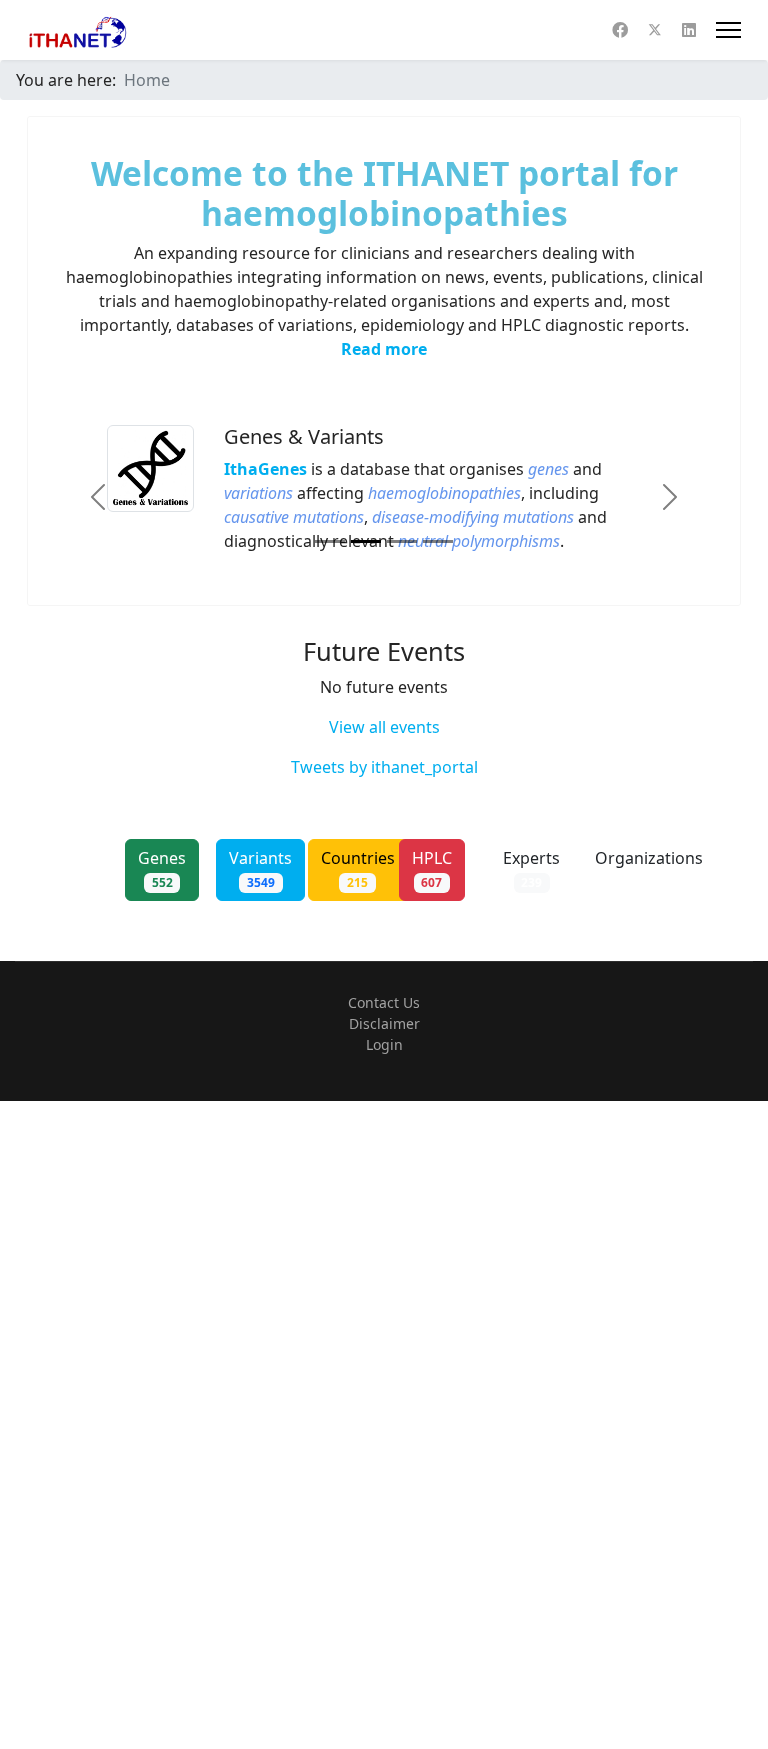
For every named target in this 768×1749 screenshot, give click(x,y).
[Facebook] (620, 30)
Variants (260, 869)
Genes (162, 869)
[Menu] (728, 30)
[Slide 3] (402, 541)
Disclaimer (384, 1023)
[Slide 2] (366, 541)
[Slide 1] (330, 541)
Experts (531, 869)
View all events (384, 727)
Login (384, 1044)
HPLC (432, 869)
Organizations (649, 869)
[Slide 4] (438, 541)
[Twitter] (655, 30)
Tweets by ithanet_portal (384, 767)
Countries (358, 869)
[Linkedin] (689, 30)
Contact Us (384, 1002)
